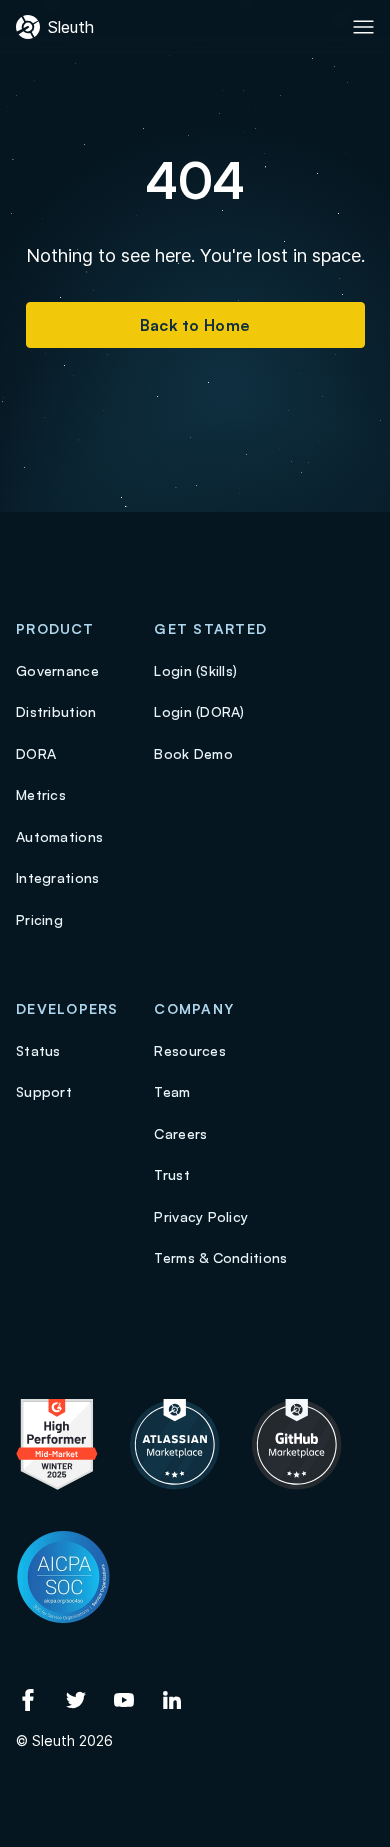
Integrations (57, 877)
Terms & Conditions (220, 1257)
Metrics (41, 794)
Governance (57, 670)
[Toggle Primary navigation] (363, 27)
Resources (190, 1050)
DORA (36, 753)
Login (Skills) (195, 670)
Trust (171, 1174)
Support (44, 1091)
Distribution (56, 711)
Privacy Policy (201, 1216)
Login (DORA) (199, 711)
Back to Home (195, 325)
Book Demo (193, 753)
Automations (59, 836)
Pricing (39, 919)
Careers (180, 1133)
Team (172, 1091)
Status (38, 1050)
